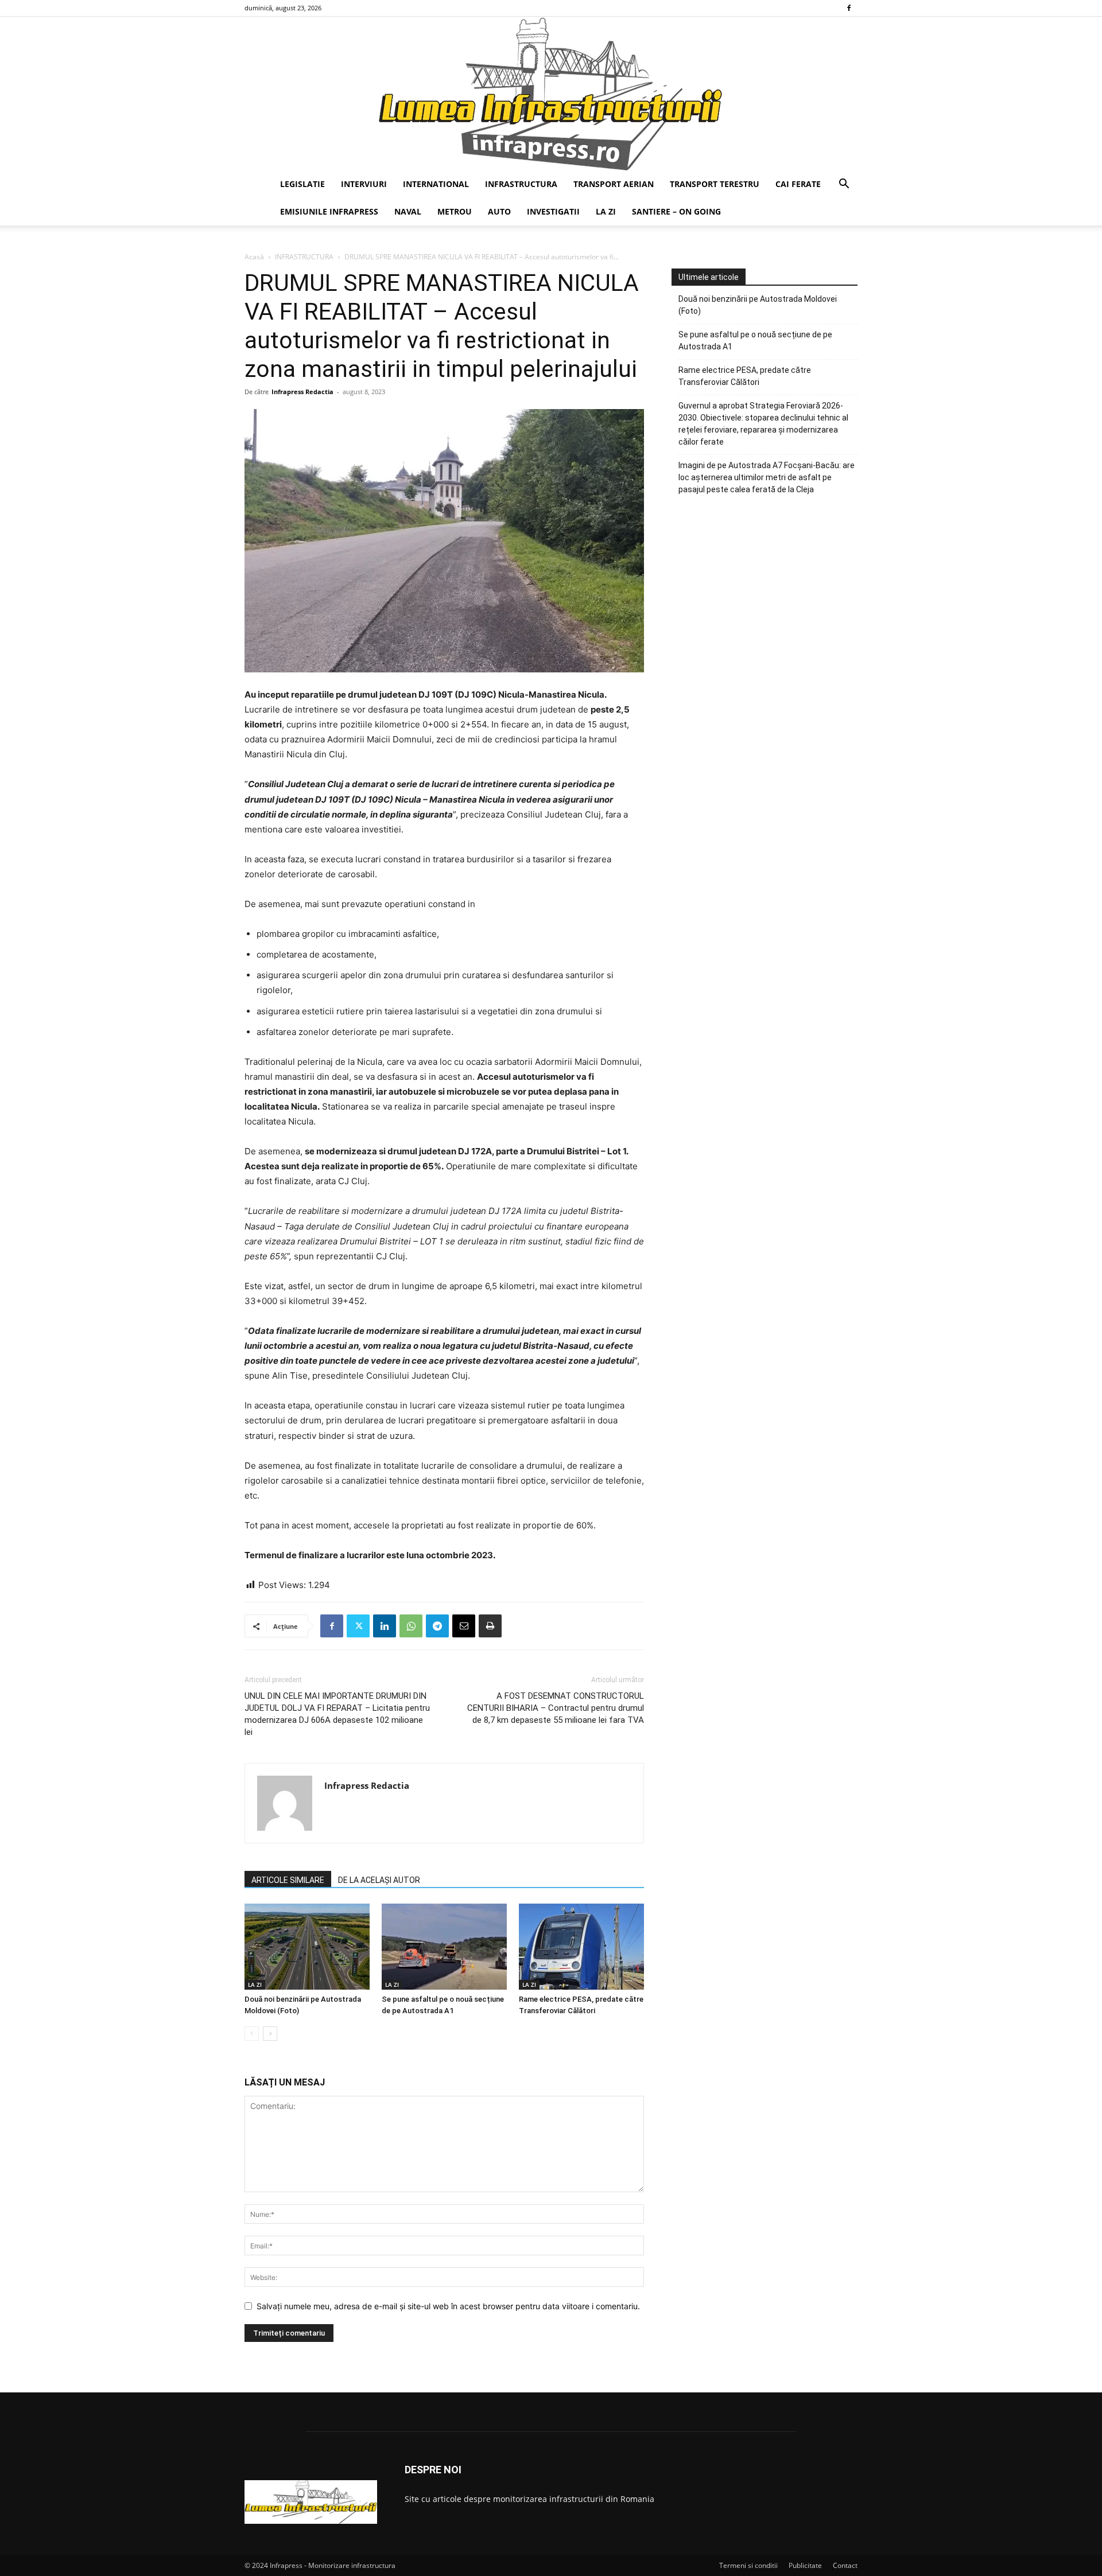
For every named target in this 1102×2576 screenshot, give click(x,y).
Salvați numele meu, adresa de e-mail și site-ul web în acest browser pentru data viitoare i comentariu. (448, 2306)
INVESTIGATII (553, 211)
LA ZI (606, 211)
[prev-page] (252, 2034)
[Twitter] (358, 1626)
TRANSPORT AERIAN (614, 184)
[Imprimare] (490, 1626)
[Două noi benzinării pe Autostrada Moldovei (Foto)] (307, 1947)
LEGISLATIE (302, 184)
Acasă (254, 257)
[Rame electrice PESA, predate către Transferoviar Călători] (581, 1947)
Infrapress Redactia (302, 392)
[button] (844, 185)
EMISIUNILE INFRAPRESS (329, 211)
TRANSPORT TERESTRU (715, 184)
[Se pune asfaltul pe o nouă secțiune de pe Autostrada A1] (444, 1947)
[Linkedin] (385, 1626)
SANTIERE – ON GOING (676, 211)
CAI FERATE (798, 184)
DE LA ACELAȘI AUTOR (379, 1880)
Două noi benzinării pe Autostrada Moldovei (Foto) (758, 305)
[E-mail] (464, 1626)
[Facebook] (849, 8)
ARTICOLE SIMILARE (288, 1880)
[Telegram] (437, 1626)
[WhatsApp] (411, 1626)
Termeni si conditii (748, 2565)
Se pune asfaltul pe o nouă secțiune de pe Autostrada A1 (755, 341)
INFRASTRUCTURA (521, 184)
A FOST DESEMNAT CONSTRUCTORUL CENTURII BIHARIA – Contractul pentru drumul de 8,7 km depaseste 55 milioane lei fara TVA (556, 1708)
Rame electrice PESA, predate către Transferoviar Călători (745, 376)
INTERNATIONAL (436, 184)
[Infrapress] (551, 94)
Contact (845, 2565)
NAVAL (408, 211)
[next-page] (270, 2034)
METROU (455, 211)
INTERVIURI (364, 184)
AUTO (499, 211)
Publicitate (805, 2565)
